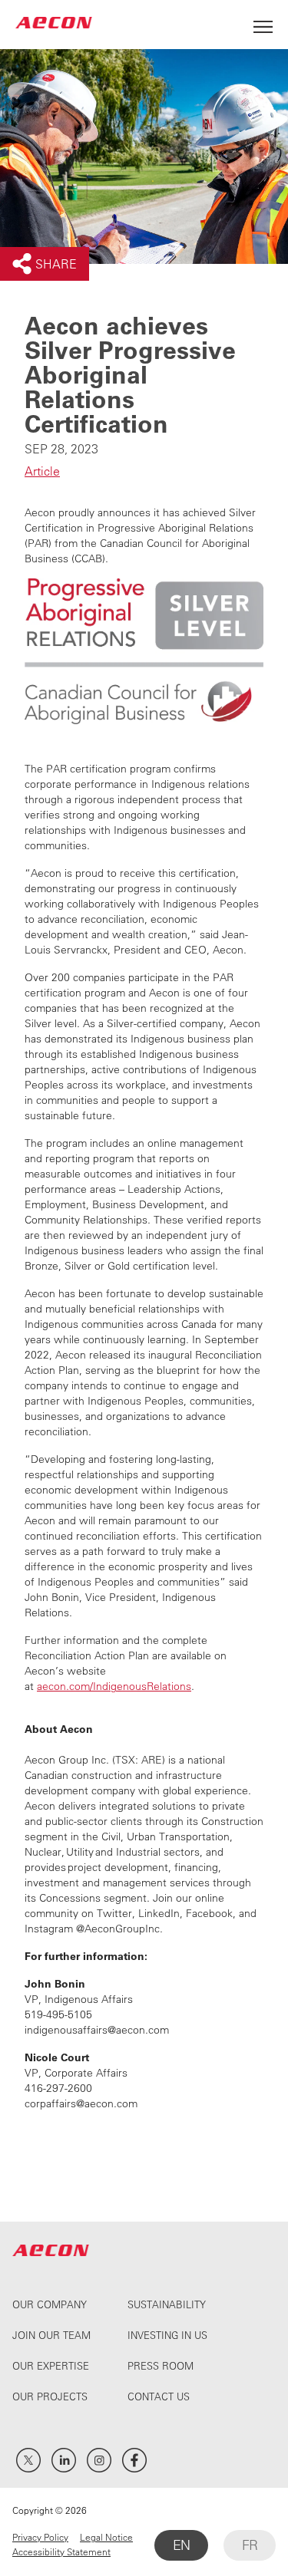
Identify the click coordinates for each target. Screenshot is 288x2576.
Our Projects (50, 2396)
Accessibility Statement (61, 2551)
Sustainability (167, 2304)
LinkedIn (64, 2460)
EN (181, 2545)
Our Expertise (51, 2365)
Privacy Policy (40, 2537)
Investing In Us (167, 2335)
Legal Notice (106, 2537)
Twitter (28, 2460)
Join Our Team (51, 2335)
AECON (54, 23)
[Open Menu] (263, 23)
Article (42, 471)
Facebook (134, 2460)
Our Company (50, 2304)
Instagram (99, 2460)
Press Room (161, 2365)
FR (250, 2545)
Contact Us (159, 2396)
